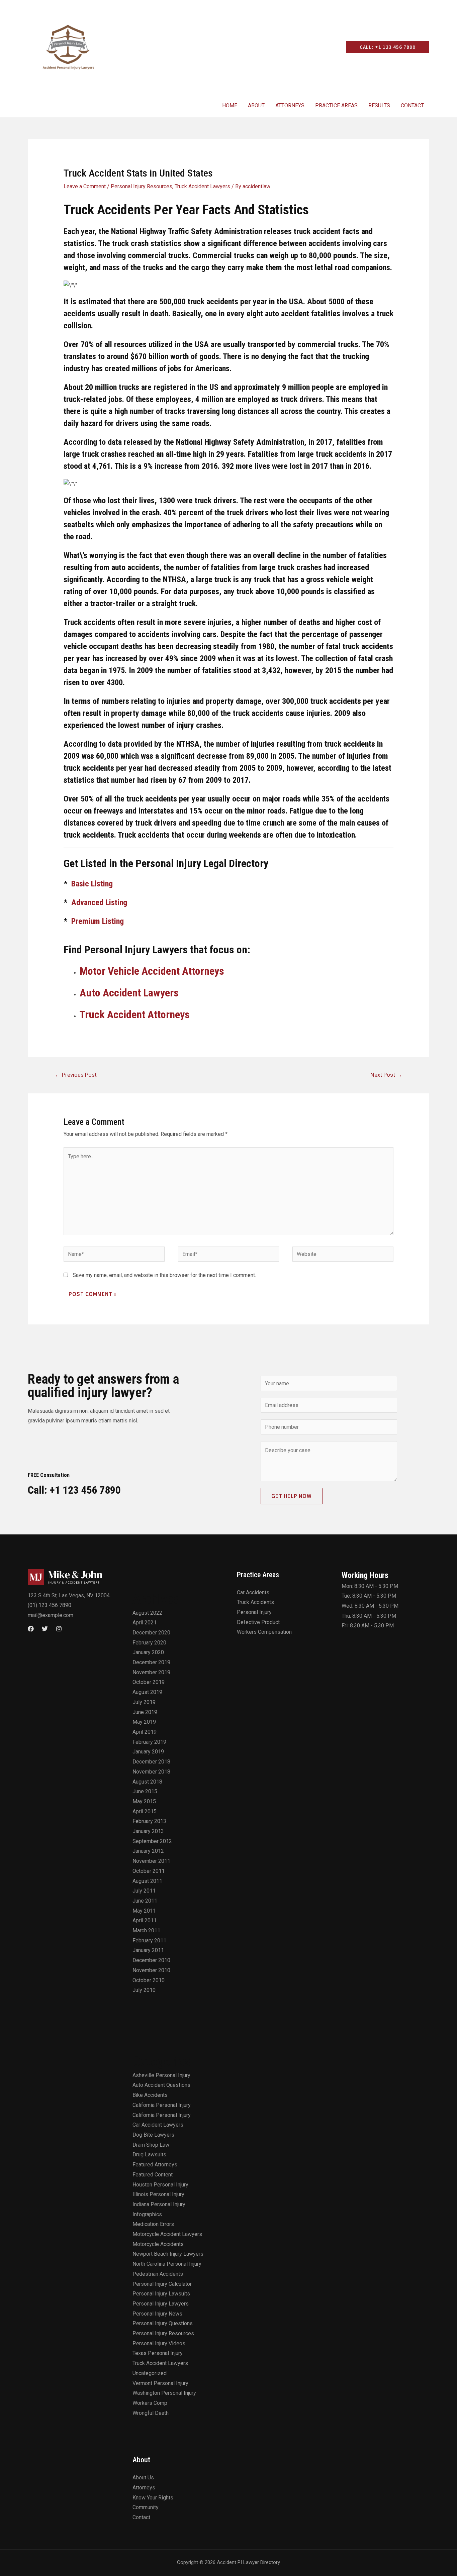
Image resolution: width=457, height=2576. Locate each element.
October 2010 (149, 1980)
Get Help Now (292, 1496)
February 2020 (149, 1643)
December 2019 (151, 1662)
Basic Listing (92, 884)
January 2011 (148, 1950)
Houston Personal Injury (160, 2185)
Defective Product (258, 1622)
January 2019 (148, 1752)
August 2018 (147, 1782)
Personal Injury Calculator (162, 2284)
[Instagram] (59, 1629)
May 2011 (144, 1911)
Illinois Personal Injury (158, 2194)
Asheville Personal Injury (161, 2075)
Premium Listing (98, 921)
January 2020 (148, 1652)
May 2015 (144, 1801)
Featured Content (153, 2175)
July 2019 (144, 1702)
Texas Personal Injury (158, 2353)
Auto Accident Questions (161, 2085)
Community (146, 2507)
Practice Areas (336, 105)
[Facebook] (31, 1629)
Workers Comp (150, 2403)
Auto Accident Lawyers (129, 993)
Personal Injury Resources (142, 186)
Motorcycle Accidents (158, 2244)
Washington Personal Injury (164, 2393)
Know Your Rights (153, 2498)
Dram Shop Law (151, 2145)
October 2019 (149, 1682)
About (256, 105)
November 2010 (151, 1970)
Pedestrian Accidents (158, 2274)
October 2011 (149, 1871)
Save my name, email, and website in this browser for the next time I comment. (164, 1275)
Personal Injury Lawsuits (161, 2294)
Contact (412, 105)
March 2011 (146, 1930)
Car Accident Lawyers (158, 2125)
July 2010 (144, 1990)
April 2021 (145, 1623)
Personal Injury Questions (163, 2323)
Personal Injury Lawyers (161, 2304)
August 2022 (147, 1613)
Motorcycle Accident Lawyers (167, 2234)
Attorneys (290, 105)
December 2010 (151, 1960)
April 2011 (145, 1920)
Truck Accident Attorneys (135, 1014)
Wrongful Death (151, 2413)
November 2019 (151, 1672)
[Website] (343, 1255)
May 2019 (144, 1722)
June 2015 (145, 1791)
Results (379, 105)
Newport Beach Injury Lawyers (168, 2254)
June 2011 (145, 1901)
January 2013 (148, 1831)
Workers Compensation (264, 1632)
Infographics (147, 2214)
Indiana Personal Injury (159, 2204)
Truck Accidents (255, 1602)
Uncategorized (150, 2373)
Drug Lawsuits (149, 2155)
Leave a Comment (85, 186)
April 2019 (145, 1732)
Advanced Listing (99, 902)
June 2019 (145, 1712)
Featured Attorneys (155, 2165)
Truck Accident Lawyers (202, 186)
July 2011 (144, 1891)
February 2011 (149, 1941)
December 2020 (151, 1633)
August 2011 (147, 1881)
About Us (143, 2478)
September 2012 (152, 1841)
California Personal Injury (162, 2105)
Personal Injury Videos (159, 2343)
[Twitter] (45, 1629)
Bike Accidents (150, 2095)
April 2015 (145, 1811)
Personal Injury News (157, 2314)
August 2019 (147, 1692)
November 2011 (151, 1861)
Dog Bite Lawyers (153, 2135)
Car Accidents (253, 1592)
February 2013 (149, 1821)
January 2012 (148, 1851)
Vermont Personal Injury (160, 2383)
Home (230, 105)
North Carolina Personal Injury (167, 2264)
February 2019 (149, 1742)
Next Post (386, 1075)
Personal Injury (254, 1612)
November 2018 (151, 1772)
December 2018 (151, 1762)
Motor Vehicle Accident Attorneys (152, 971)
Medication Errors (153, 2224)
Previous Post (76, 1075)
